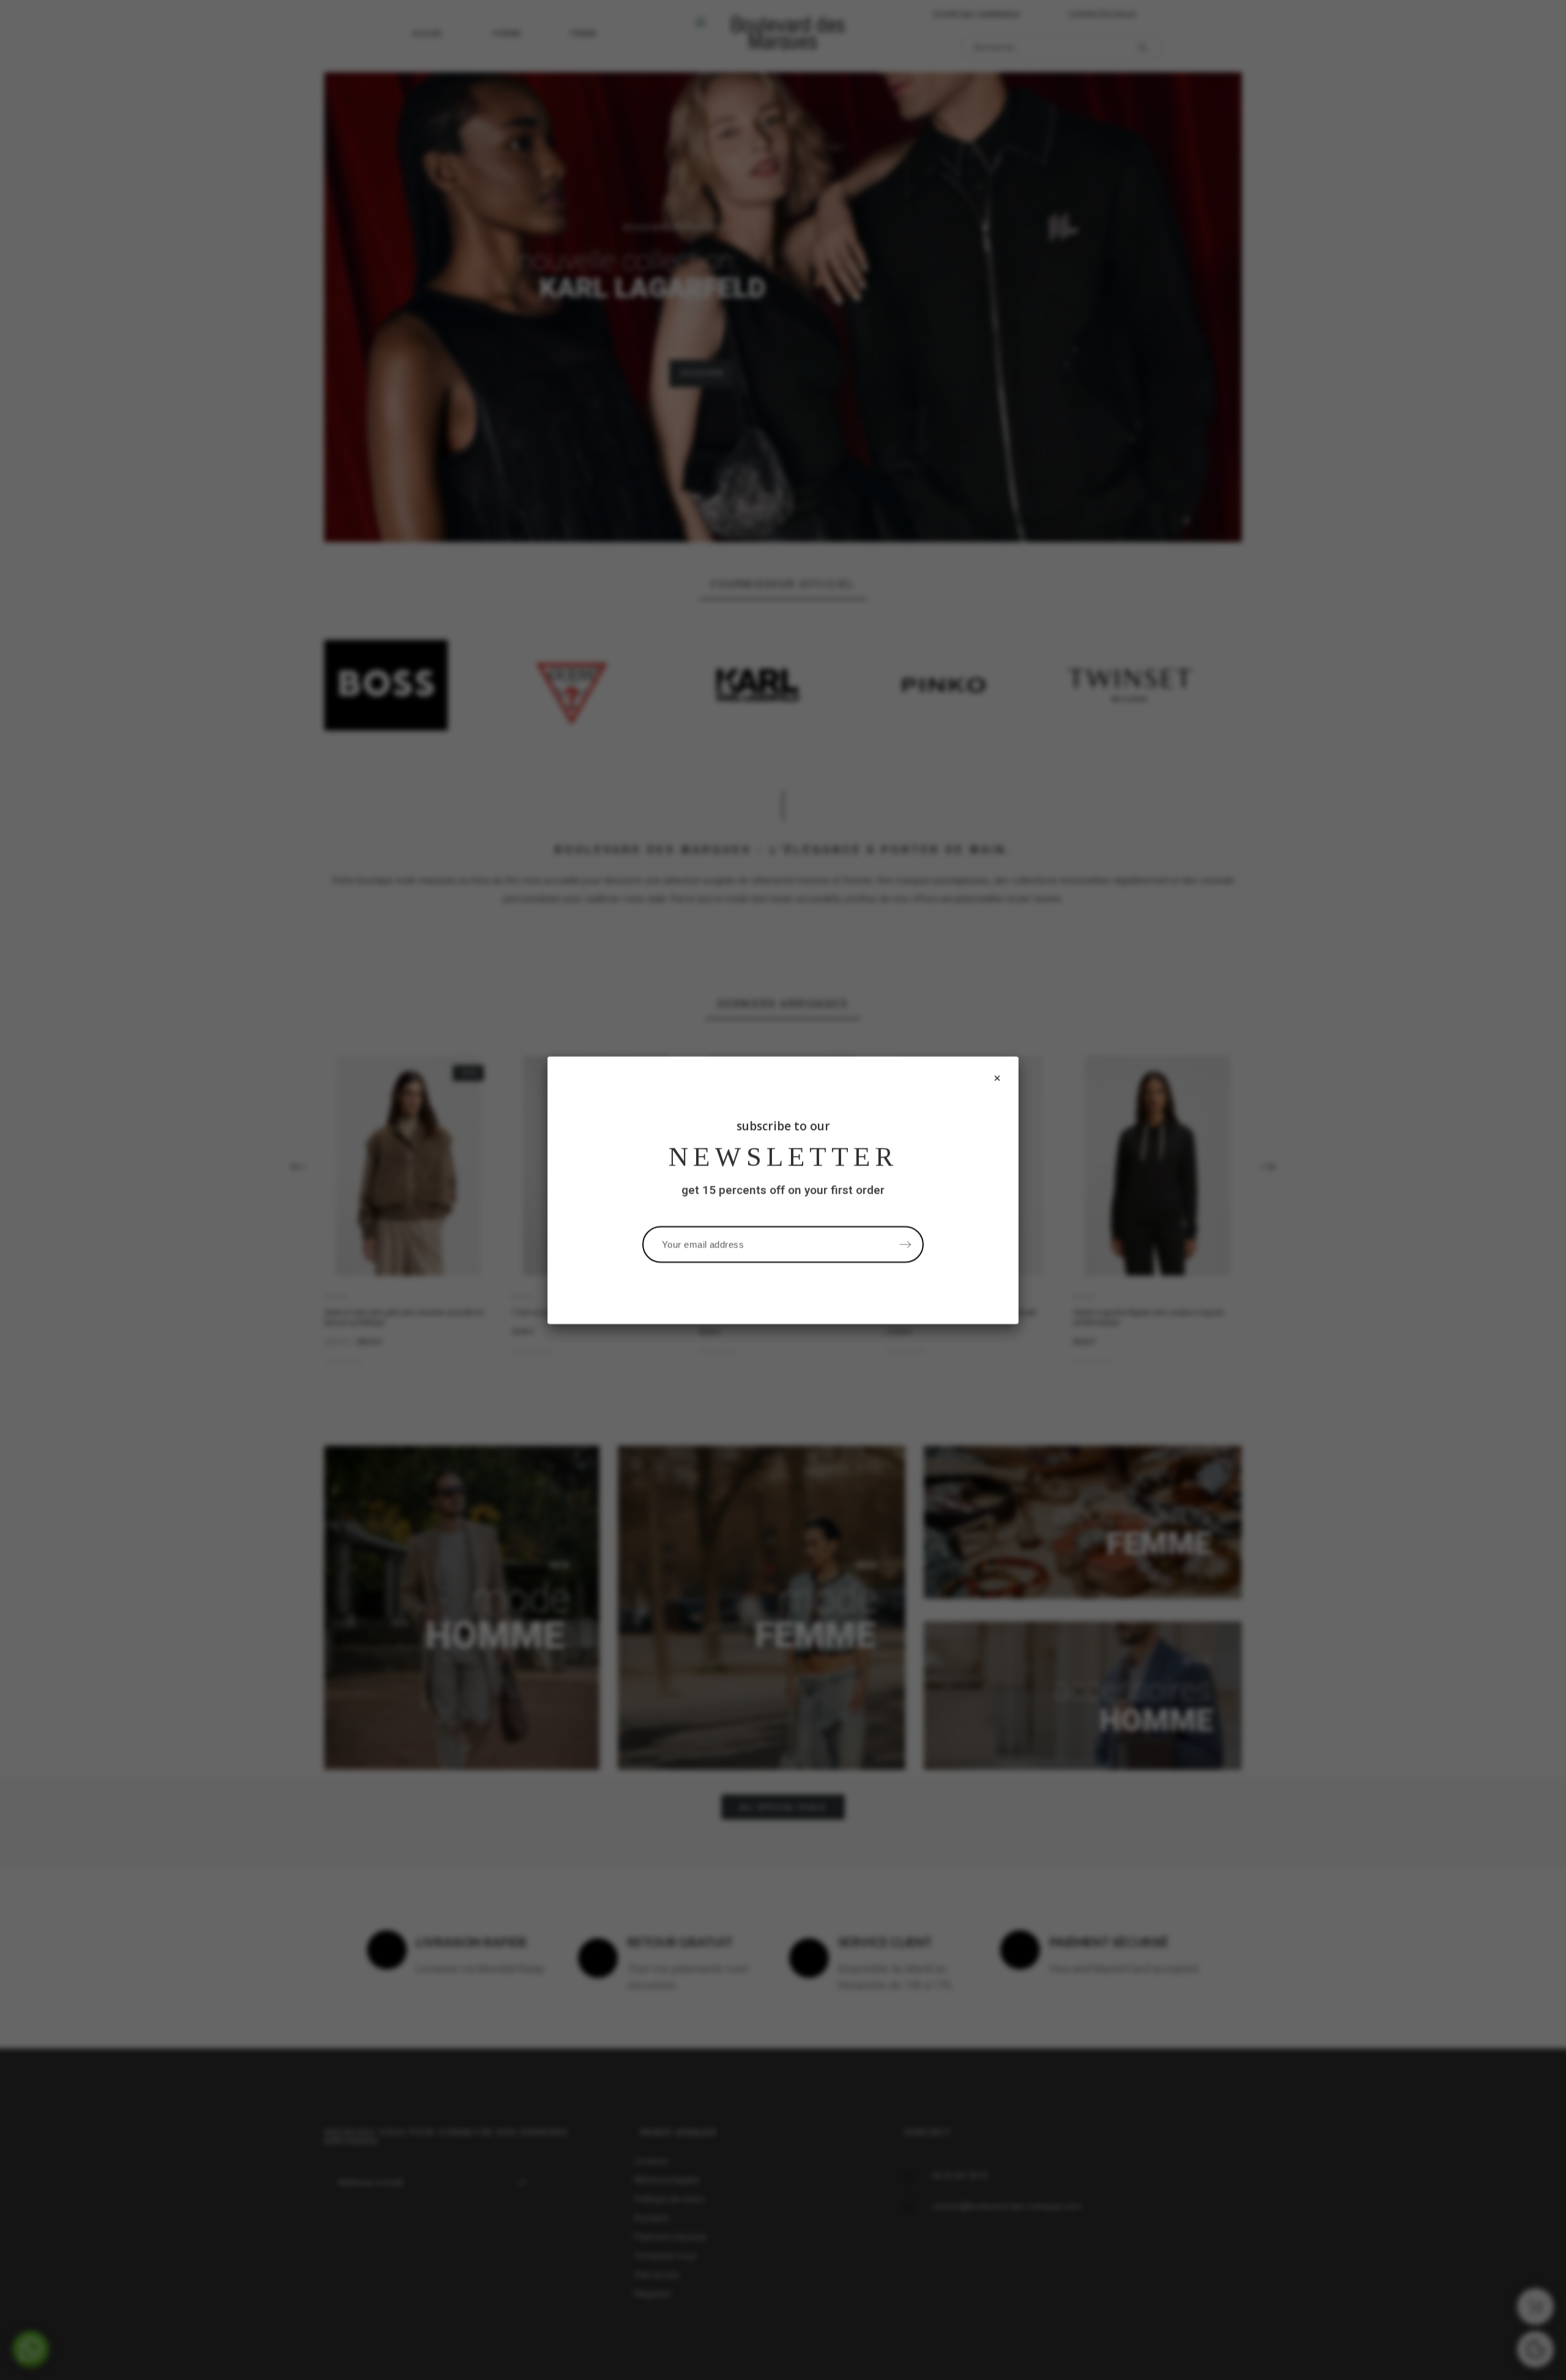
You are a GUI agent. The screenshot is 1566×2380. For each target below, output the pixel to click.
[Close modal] (997, 1078)
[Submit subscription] (905, 1244)
